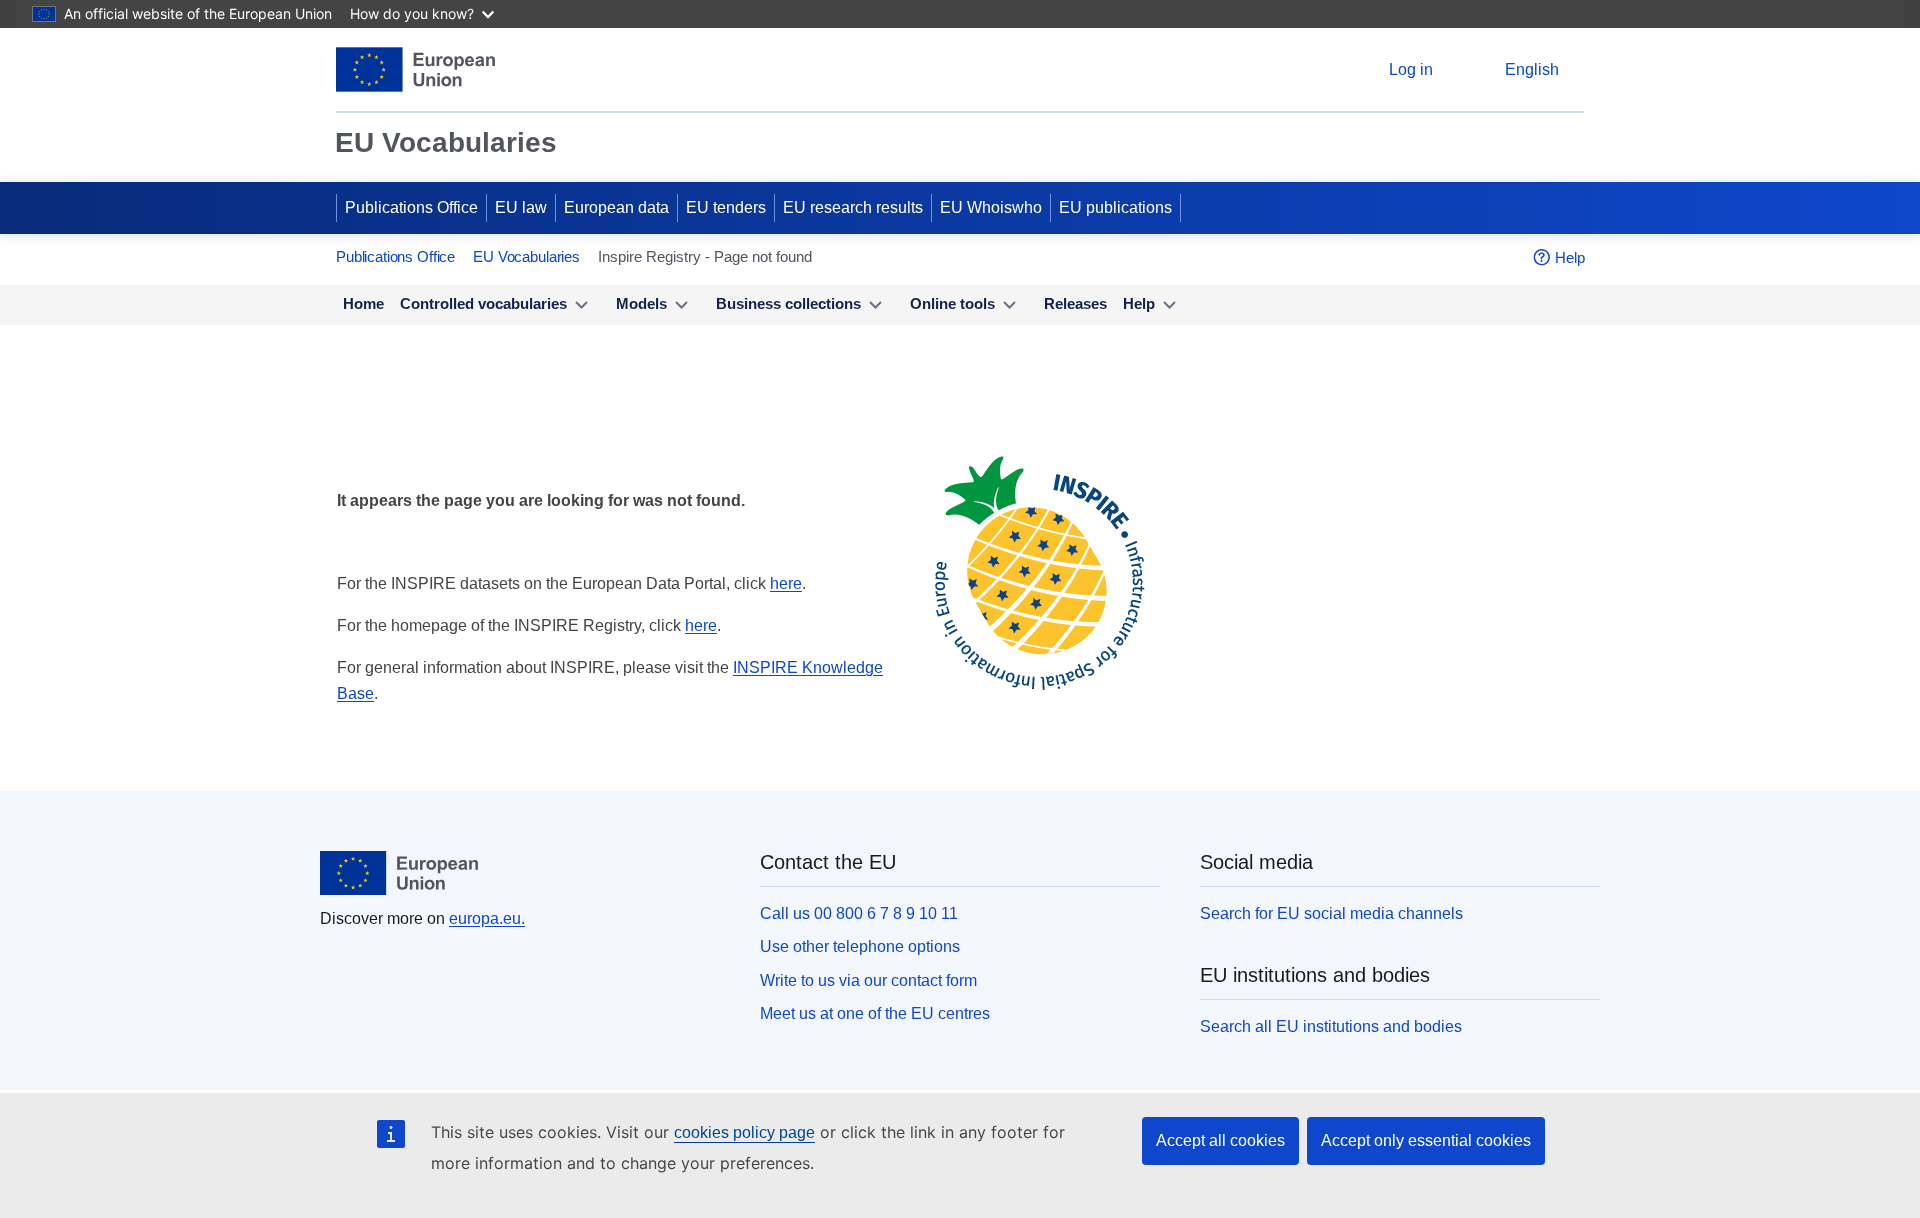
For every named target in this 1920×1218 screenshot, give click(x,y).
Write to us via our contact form (868, 980)
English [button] (1532, 69)
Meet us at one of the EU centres (875, 1013)
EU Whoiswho (991, 207)
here (786, 583)
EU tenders (726, 207)
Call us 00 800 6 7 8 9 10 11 (859, 913)
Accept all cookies (1220, 1140)
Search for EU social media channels (1331, 913)
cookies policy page (744, 1132)
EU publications (1115, 207)
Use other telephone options (860, 946)
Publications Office (411, 207)
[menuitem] (363, 305)
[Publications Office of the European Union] (415, 69)
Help (1570, 257)
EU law (521, 207)
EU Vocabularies (446, 142)
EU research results (853, 207)
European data (616, 207)
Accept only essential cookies (1426, 1140)
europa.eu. (487, 918)
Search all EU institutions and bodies (1331, 1026)
